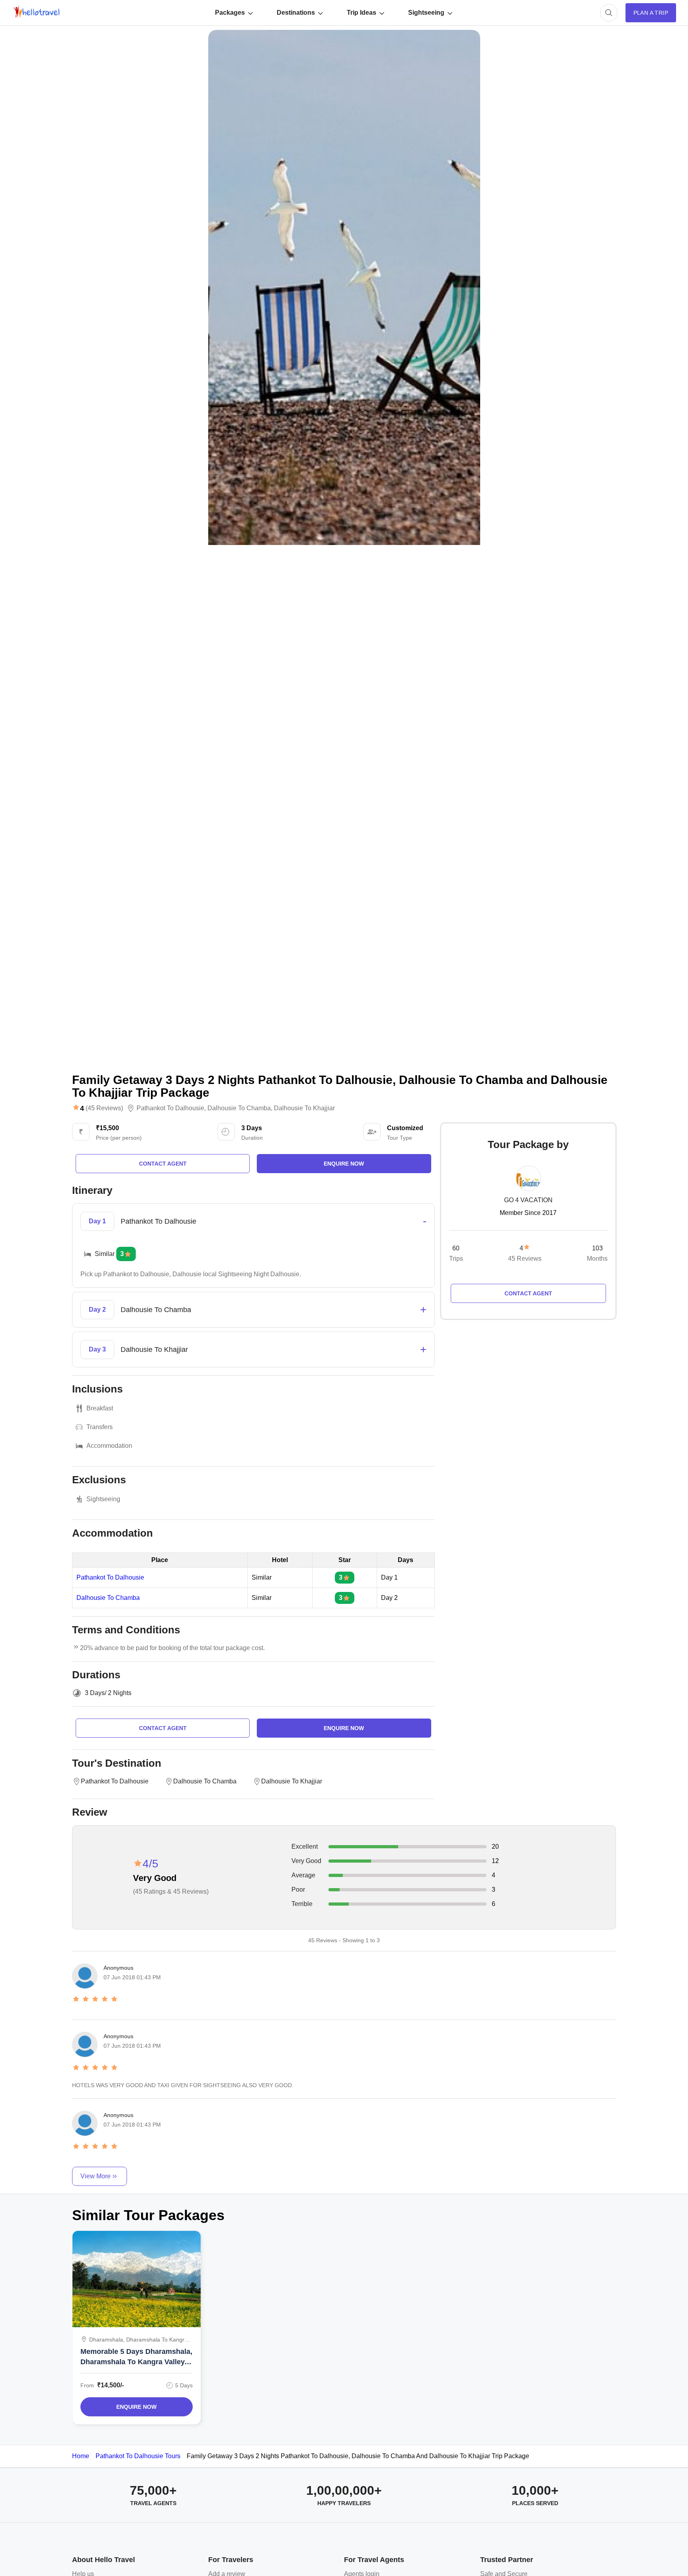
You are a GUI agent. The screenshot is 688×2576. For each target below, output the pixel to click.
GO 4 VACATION (528, 1200)
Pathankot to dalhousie (170, 1108)
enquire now (344, 1164)
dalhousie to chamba (239, 1108)
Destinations (296, 13)
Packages (230, 13)
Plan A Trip (651, 13)
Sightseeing (426, 13)
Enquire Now (136, 2407)
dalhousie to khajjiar (304, 1108)
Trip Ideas (362, 13)
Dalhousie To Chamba (108, 1598)
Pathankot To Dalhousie (110, 1578)
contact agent (163, 1164)
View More (96, 2176)
